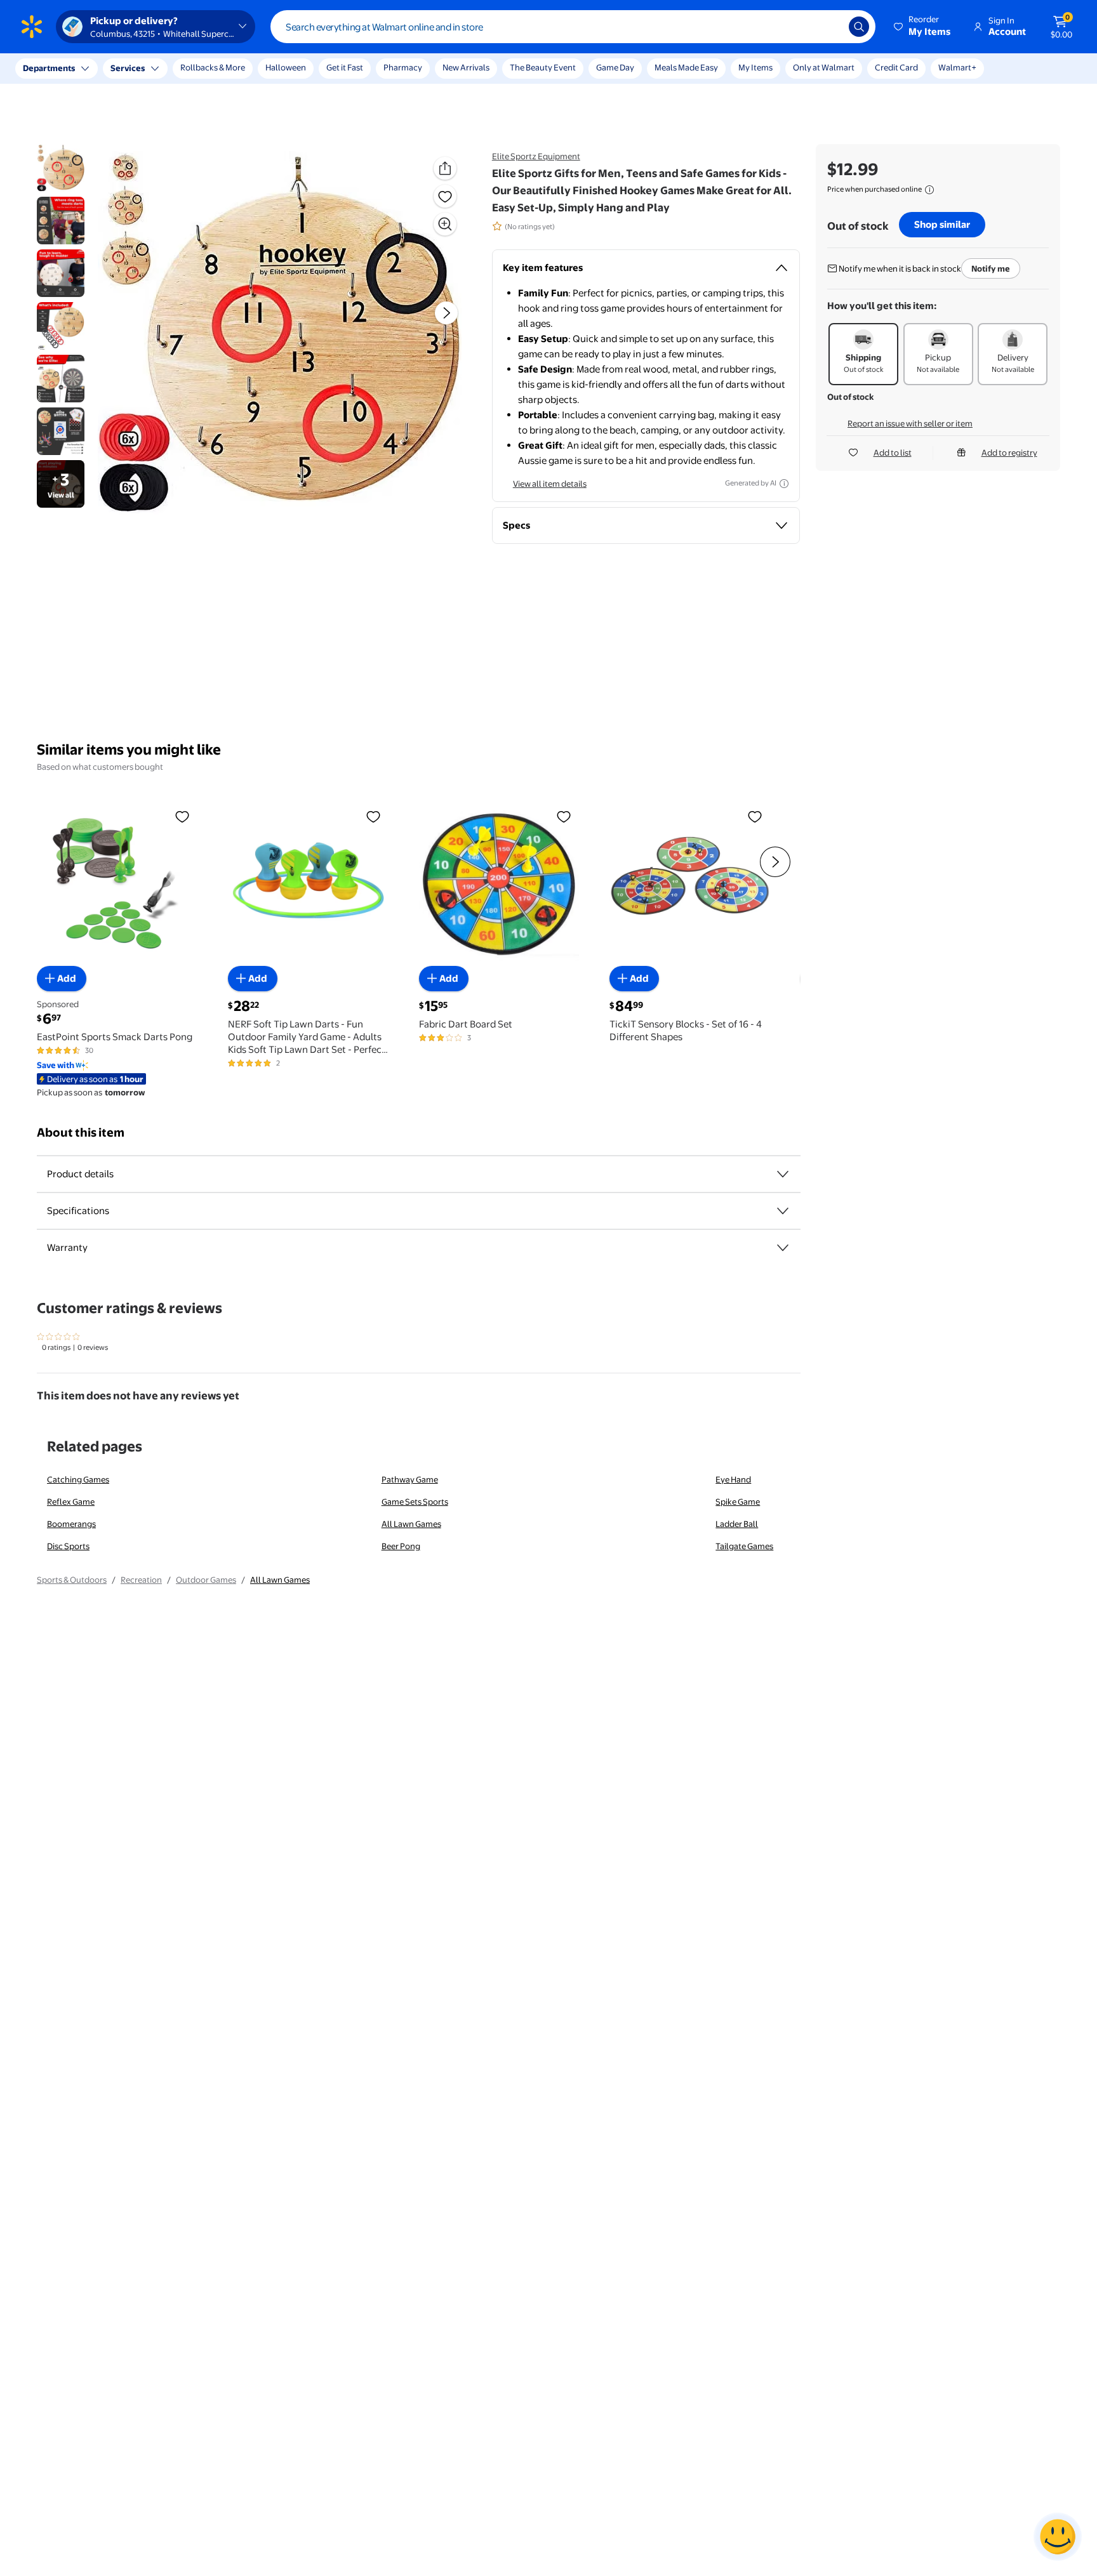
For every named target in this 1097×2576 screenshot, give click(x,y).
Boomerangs (71, 1524)
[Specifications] (783, 1211)
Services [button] (128, 68)
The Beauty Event (543, 67)
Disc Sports (68, 1546)
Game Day (615, 67)
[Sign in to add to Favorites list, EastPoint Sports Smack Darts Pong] (182, 816)
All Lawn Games (411, 1524)
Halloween (286, 67)
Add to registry (1009, 452)
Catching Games (78, 1479)
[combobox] (573, 27)
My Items (755, 67)
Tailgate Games (744, 1546)
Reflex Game (71, 1502)
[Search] (859, 27)
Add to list (893, 452)
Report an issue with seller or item (910, 423)
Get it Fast (345, 67)
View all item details (550, 484)
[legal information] (929, 190)
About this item (81, 1133)
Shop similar (942, 224)
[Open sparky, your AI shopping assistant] (1058, 2537)
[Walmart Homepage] (32, 27)
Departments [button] (49, 68)
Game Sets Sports (415, 1502)
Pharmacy (403, 67)
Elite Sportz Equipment (536, 156)
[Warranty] (783, 1248)
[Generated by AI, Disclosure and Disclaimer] (784, 484)
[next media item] (446, 313)
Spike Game (738, 1502)
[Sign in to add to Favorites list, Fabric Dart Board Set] (564, 816)
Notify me (991, 268)
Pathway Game (410, 1479)
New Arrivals (466, 67)
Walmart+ (957, 67)
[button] (923, 27)
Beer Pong (401, 1546)
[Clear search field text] (830, 27)
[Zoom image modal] (445, 224)
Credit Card (896, 67)
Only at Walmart (824, 67)
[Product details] (783, 1174)
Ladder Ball (737, 1524)
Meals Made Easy (686, 67)
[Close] (235, 69)
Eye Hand (733, 1479)
